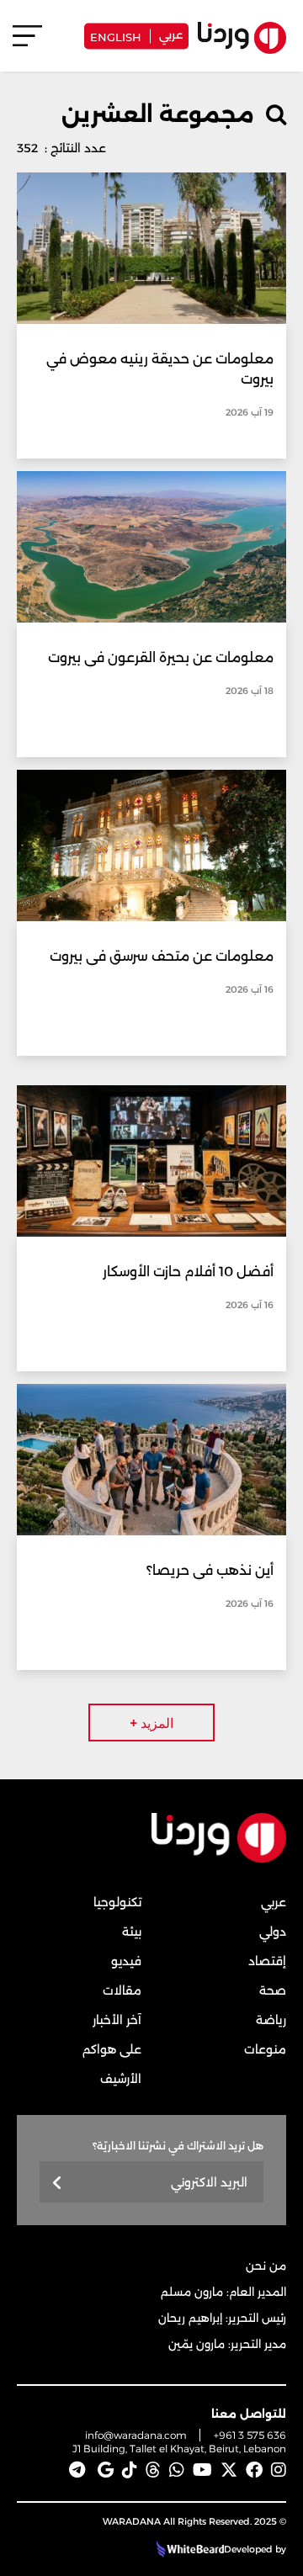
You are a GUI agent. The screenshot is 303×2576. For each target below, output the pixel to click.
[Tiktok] (130, 2470)
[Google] (106, 2470)
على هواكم (112, 2049)
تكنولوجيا (117, 1902)
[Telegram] (77, 2470)
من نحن (266, 2266)
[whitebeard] (188, 2549)
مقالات (122, 1990)
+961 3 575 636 (250, 2435)
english (116, 36)
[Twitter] (229, 2470)
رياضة (271, 2020)
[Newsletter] (58, 2184)
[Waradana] (219, 1859)
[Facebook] (254, 2470)
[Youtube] (202, 2470)
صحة (273, 1990)
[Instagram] (279, 2470)
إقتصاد (267, 1961)
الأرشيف (121, 2079)
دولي (273, 1932)
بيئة (132, 1932)
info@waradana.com (136, 2435)
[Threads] (153, 2470)
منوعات (265, 2049)
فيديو (126, 1961)
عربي (171, 34)
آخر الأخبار (117, 2020)
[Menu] (27, 43)
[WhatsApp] (177, 2470)
